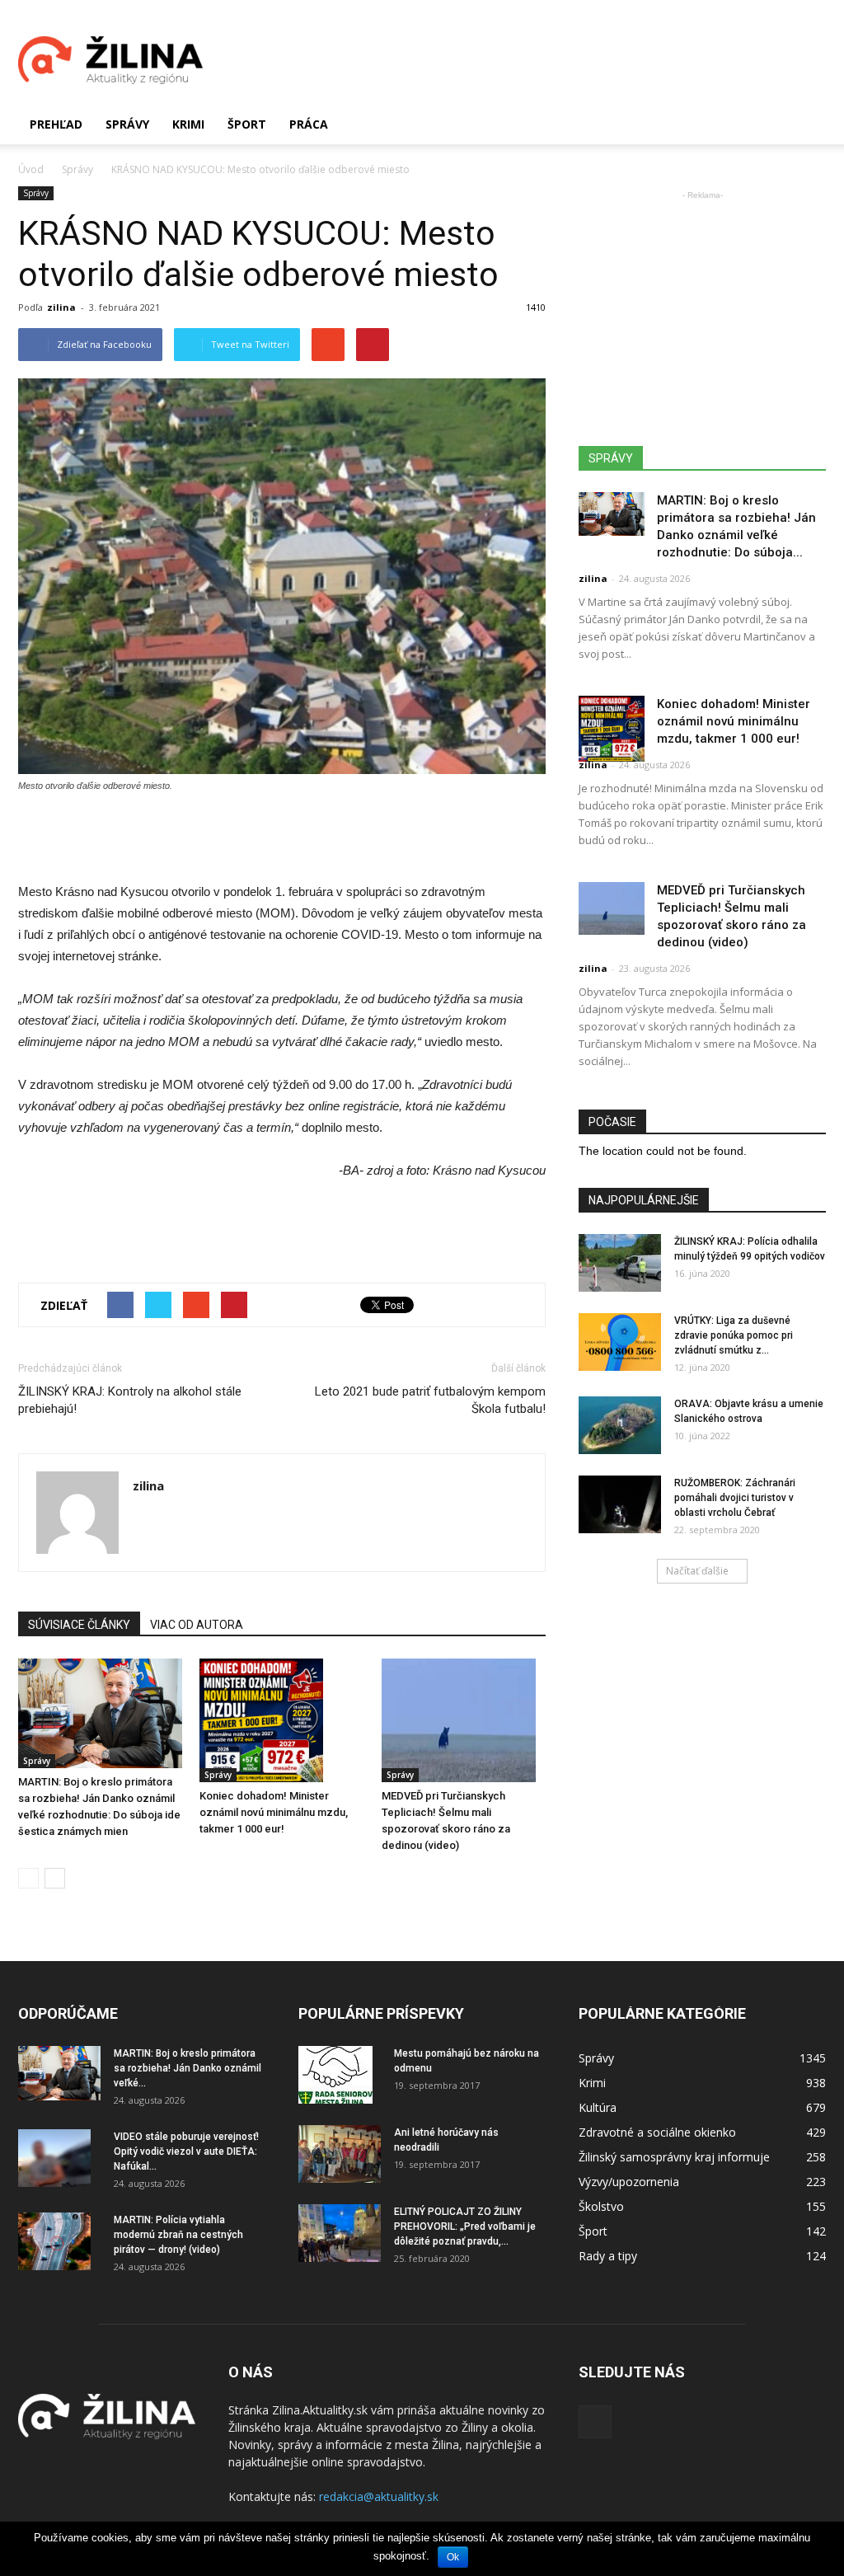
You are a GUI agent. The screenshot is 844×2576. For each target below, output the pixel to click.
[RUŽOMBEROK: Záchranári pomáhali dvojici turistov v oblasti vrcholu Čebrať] (620, 1504)
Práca (309, 124)
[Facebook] (595, 2422)
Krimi (188, 124)
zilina (61, 307)
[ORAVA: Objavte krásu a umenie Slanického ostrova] (620, 1425)
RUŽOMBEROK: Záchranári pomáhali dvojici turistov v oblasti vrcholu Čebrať (735, 1498)
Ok (453, 2557)
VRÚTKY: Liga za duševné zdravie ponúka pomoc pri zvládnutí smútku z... (734, 1335)
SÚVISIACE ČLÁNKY (79, 1625)
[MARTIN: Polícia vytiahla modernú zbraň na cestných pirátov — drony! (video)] (54, 2241)
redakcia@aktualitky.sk (379, 2496)
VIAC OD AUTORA (197, 1625)
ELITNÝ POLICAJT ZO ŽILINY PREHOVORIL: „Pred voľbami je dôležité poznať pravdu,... (465, 2226)
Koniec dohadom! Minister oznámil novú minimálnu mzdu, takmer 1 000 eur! (274, 1812)
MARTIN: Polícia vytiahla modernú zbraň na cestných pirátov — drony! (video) (178, 2235)
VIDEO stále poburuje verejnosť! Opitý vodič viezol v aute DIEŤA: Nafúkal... (186, 2151)
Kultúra (598, 2107)
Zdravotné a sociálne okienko (657, 2132)
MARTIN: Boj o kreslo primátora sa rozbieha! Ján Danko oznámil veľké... (188, 2068)
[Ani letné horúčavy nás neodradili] (340, 2154)
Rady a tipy (608, 2256)
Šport (247, 124)
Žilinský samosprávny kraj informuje (674, 2157)
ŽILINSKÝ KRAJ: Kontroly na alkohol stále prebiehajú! (130, 1400)
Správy (127, 124)
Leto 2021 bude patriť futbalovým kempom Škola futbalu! (430, 1400)
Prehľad (56, 124)
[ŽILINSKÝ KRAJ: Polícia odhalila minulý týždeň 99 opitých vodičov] (620, 1263)
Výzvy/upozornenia (629, 2182)
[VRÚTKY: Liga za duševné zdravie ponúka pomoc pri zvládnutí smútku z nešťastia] (620, 1342)
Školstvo (601, 2206)
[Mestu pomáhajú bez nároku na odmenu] (335, 2075)
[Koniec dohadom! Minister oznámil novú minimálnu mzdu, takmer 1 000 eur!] (281, 1720)
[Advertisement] (526, 60)
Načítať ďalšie (697, 1571)
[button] (806, 124)
